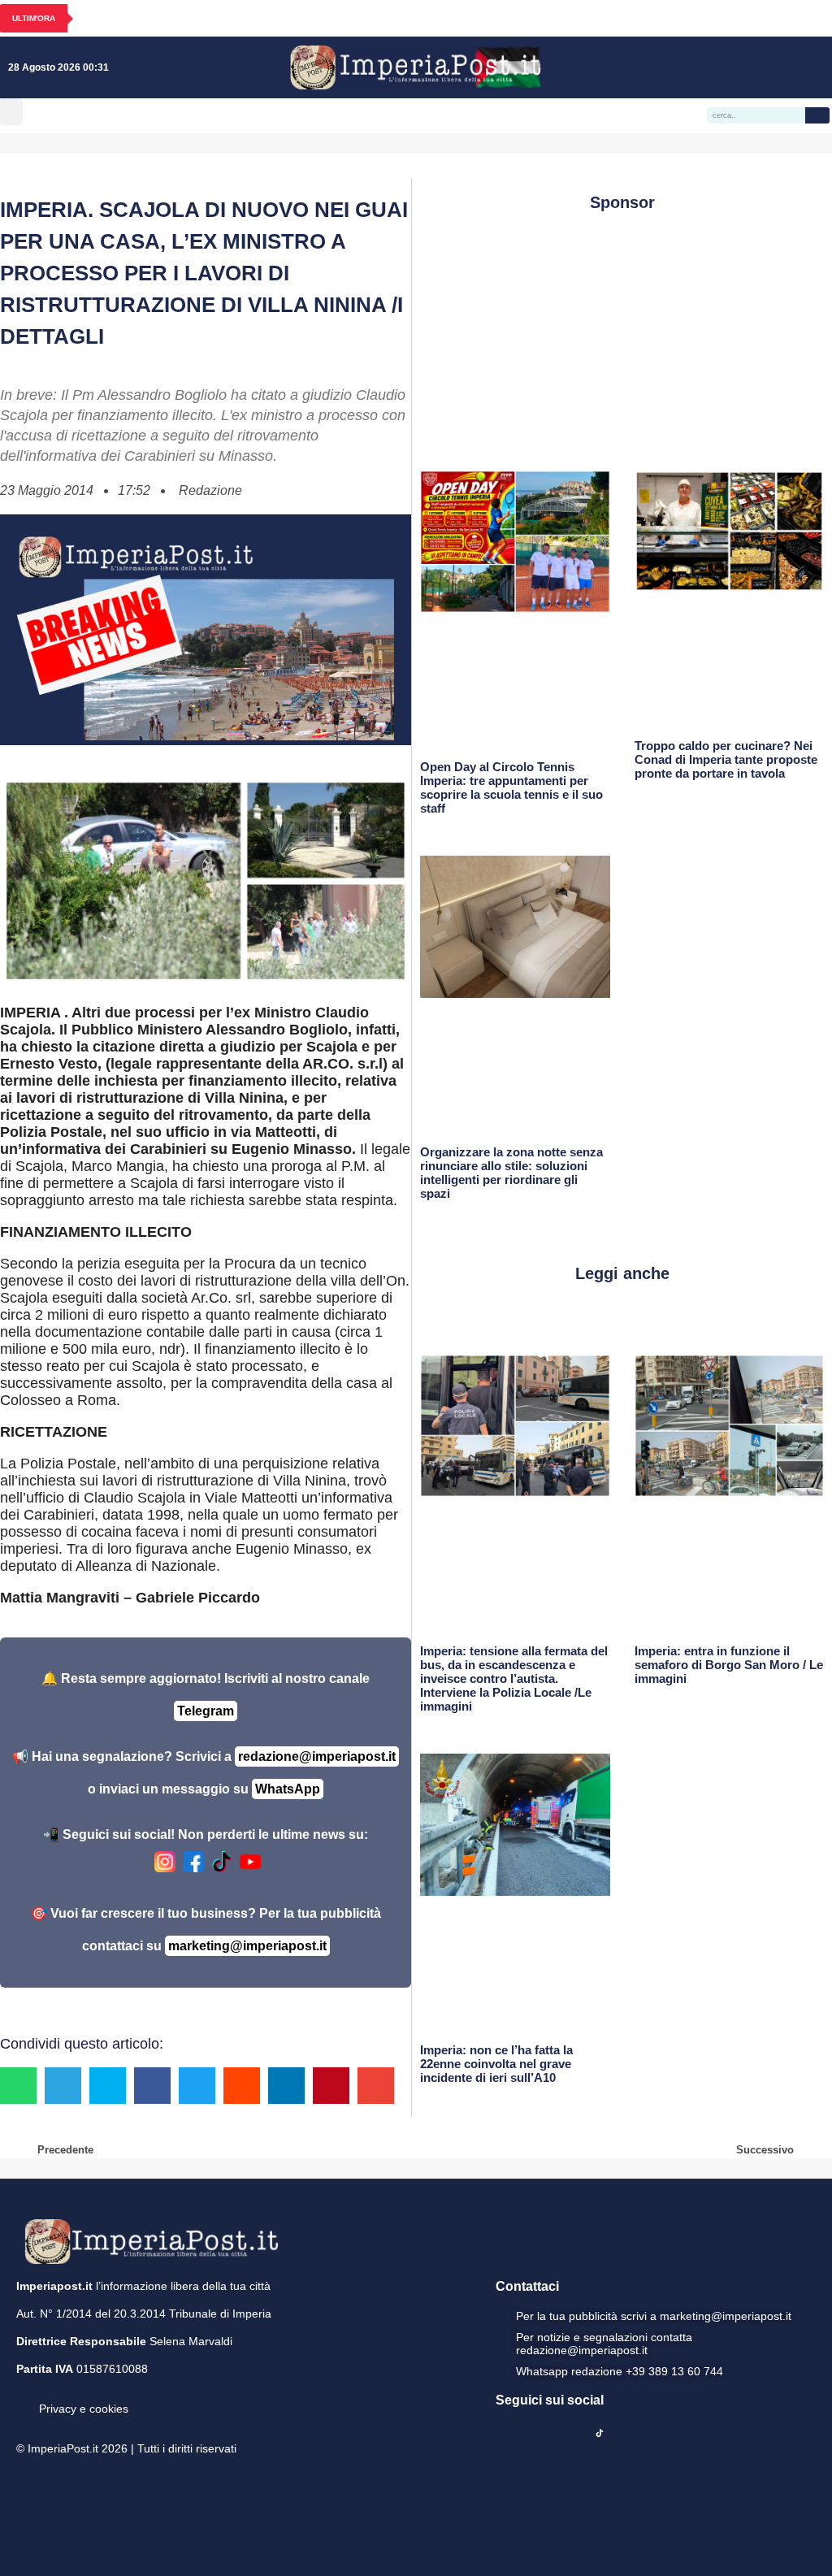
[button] (11, 112)
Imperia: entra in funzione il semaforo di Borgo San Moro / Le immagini (729, 1665)
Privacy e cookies (84, 2409)
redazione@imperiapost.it (317, 1756)
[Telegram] (791, 67)
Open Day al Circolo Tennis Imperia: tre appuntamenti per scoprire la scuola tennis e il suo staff (511, 787)
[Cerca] (817, 115)
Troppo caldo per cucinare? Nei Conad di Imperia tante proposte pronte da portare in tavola (726, 759)
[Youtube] (767, 67)
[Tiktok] (814, 67)
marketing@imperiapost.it (247, 1946)
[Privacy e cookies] (23, 2397)
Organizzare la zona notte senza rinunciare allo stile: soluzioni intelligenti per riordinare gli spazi (511, 1173)
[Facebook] (720, 67)
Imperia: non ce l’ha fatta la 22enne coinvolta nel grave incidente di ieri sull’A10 (496, 2064)
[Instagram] (743, 67)
